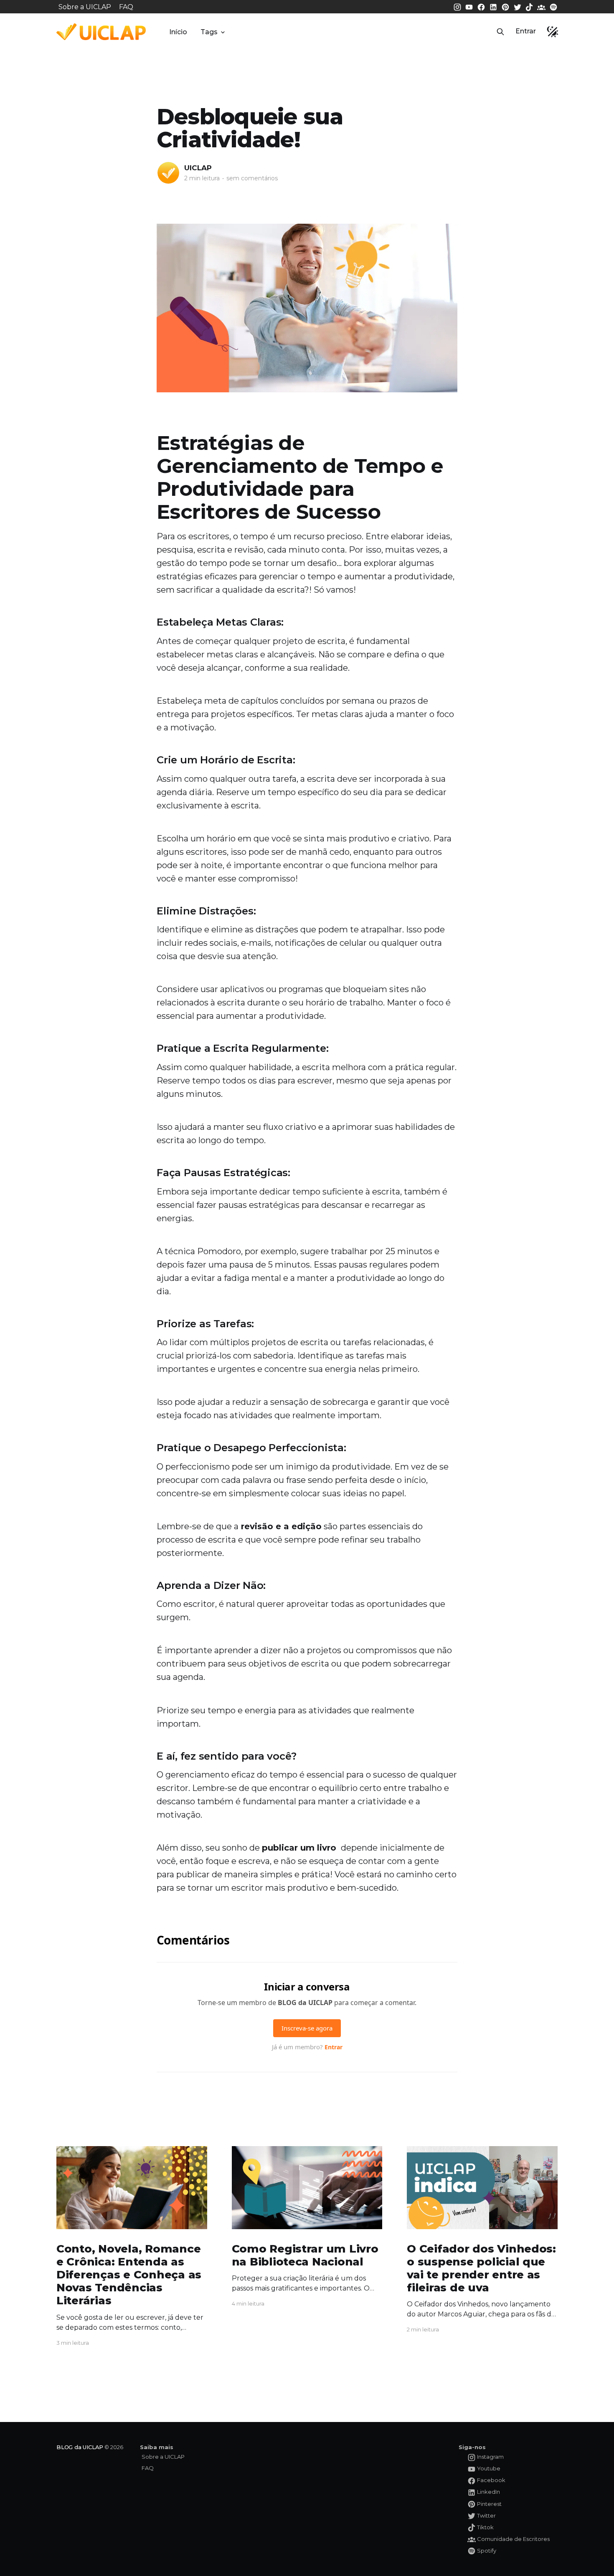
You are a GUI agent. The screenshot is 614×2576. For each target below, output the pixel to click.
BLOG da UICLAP (80, 2447)
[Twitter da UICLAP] (518, 6)
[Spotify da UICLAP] (553, 6)
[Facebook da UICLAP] (482, 6)
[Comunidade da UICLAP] (542, 6)
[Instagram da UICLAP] (458, 6)
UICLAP (198, 168)
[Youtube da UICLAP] (470, 6)
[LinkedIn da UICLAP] (494, 6)
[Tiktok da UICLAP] (530, 6)
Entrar (526, 31)
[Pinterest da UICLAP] (506, 6)
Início (178, 32)
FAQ (126, 7)
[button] (500, 32)
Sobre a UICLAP (85, 7)
